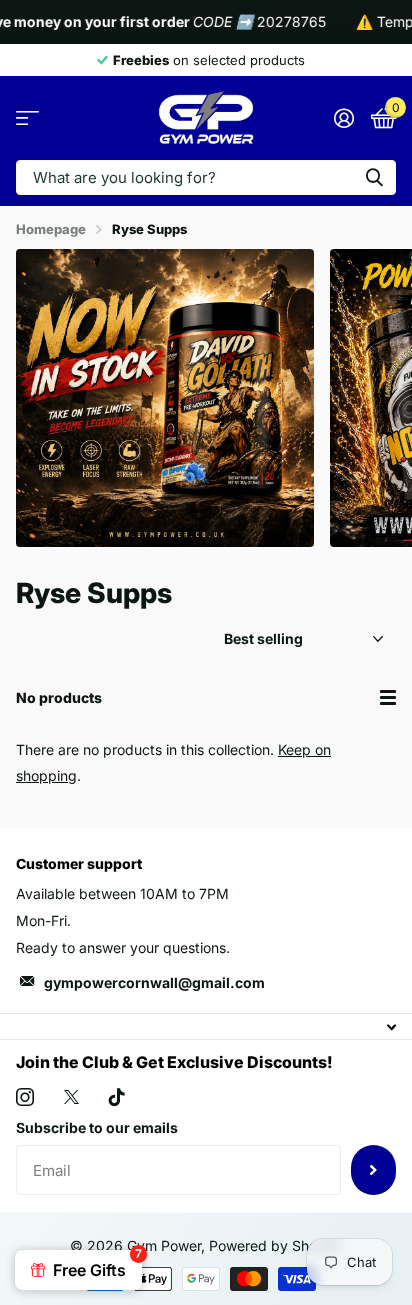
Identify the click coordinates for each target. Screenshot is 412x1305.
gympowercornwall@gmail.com (154, 982)
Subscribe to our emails (97, 1127)
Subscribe (373, 1170)
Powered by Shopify (275, 1245)
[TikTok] (117, 1097)
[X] (71, 1097)
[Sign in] (343, 118)
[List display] (388, 697)
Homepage (51, 229)
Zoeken (374, 177)
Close (206, 1026)
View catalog (27, 118)
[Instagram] (25, 1097)
